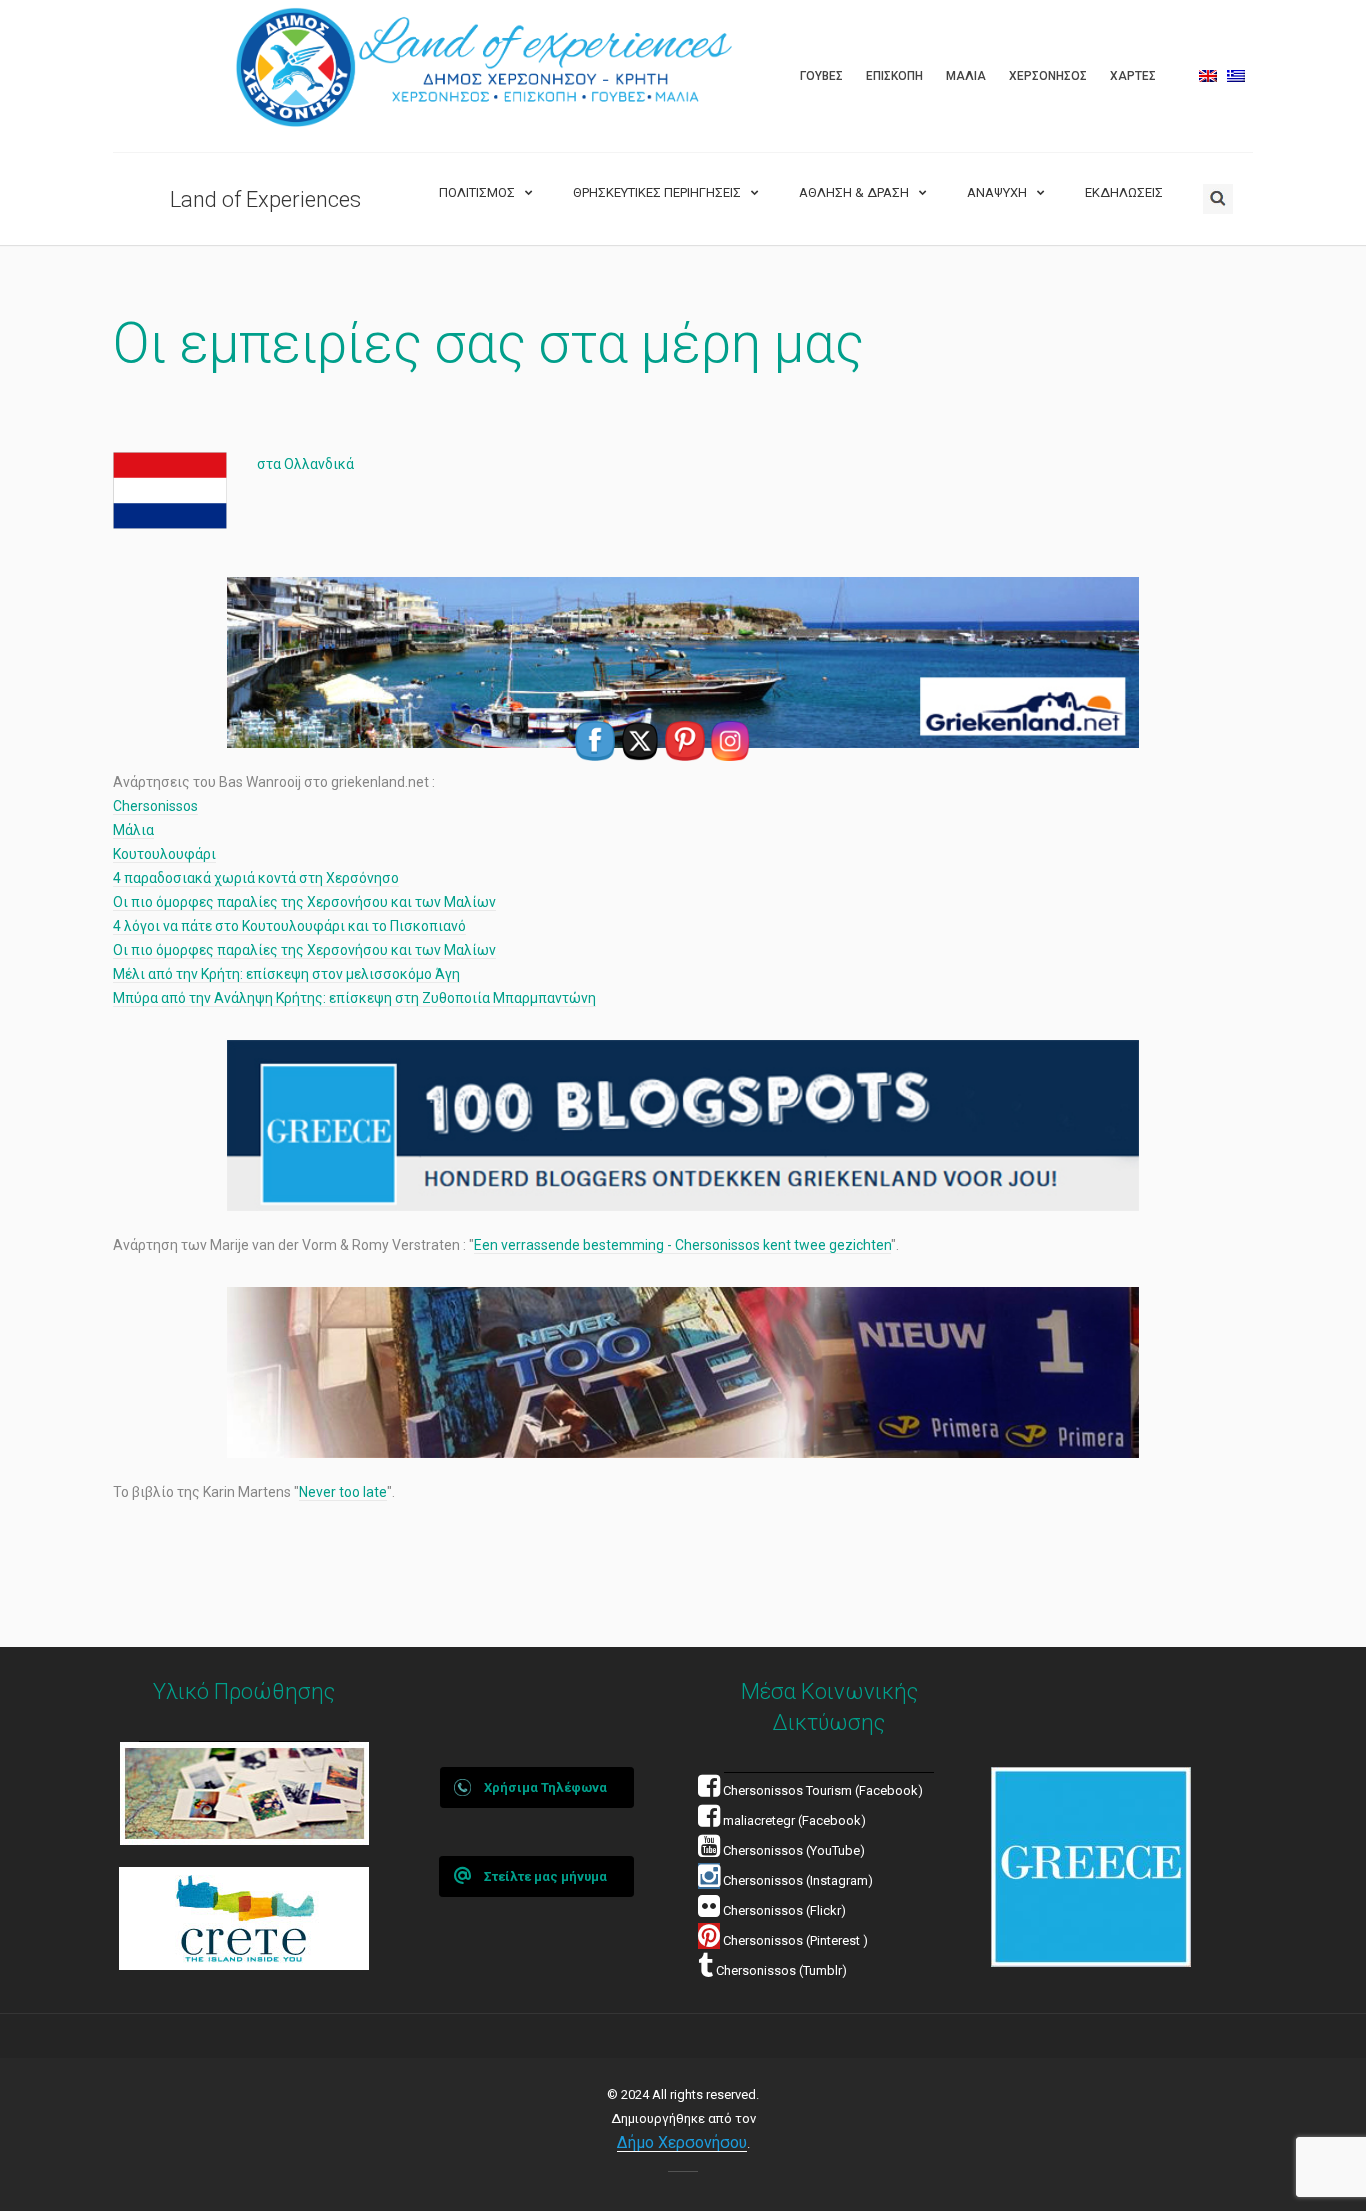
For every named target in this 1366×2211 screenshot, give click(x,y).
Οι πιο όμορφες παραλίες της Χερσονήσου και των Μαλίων (304, 902)
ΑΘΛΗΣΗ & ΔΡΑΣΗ (854, 192)
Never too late (343, 1492)
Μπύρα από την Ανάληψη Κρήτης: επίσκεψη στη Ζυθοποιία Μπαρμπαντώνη (354, 998)
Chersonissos (155, 806)
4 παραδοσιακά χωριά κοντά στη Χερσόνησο (256, 878)
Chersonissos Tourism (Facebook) (823, 1790)
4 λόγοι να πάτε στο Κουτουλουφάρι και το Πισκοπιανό (289, 926)
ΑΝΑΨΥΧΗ (997, 192)
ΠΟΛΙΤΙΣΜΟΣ (477, 192)
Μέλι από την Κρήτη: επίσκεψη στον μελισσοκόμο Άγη (286, 974)
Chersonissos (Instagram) (796, 1880)
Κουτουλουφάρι (164, 854)
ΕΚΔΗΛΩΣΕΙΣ (1124, 192)
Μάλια (133, 830)
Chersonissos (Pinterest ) (795, 1940)
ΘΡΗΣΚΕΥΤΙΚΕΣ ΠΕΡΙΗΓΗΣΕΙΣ (657, 192)
